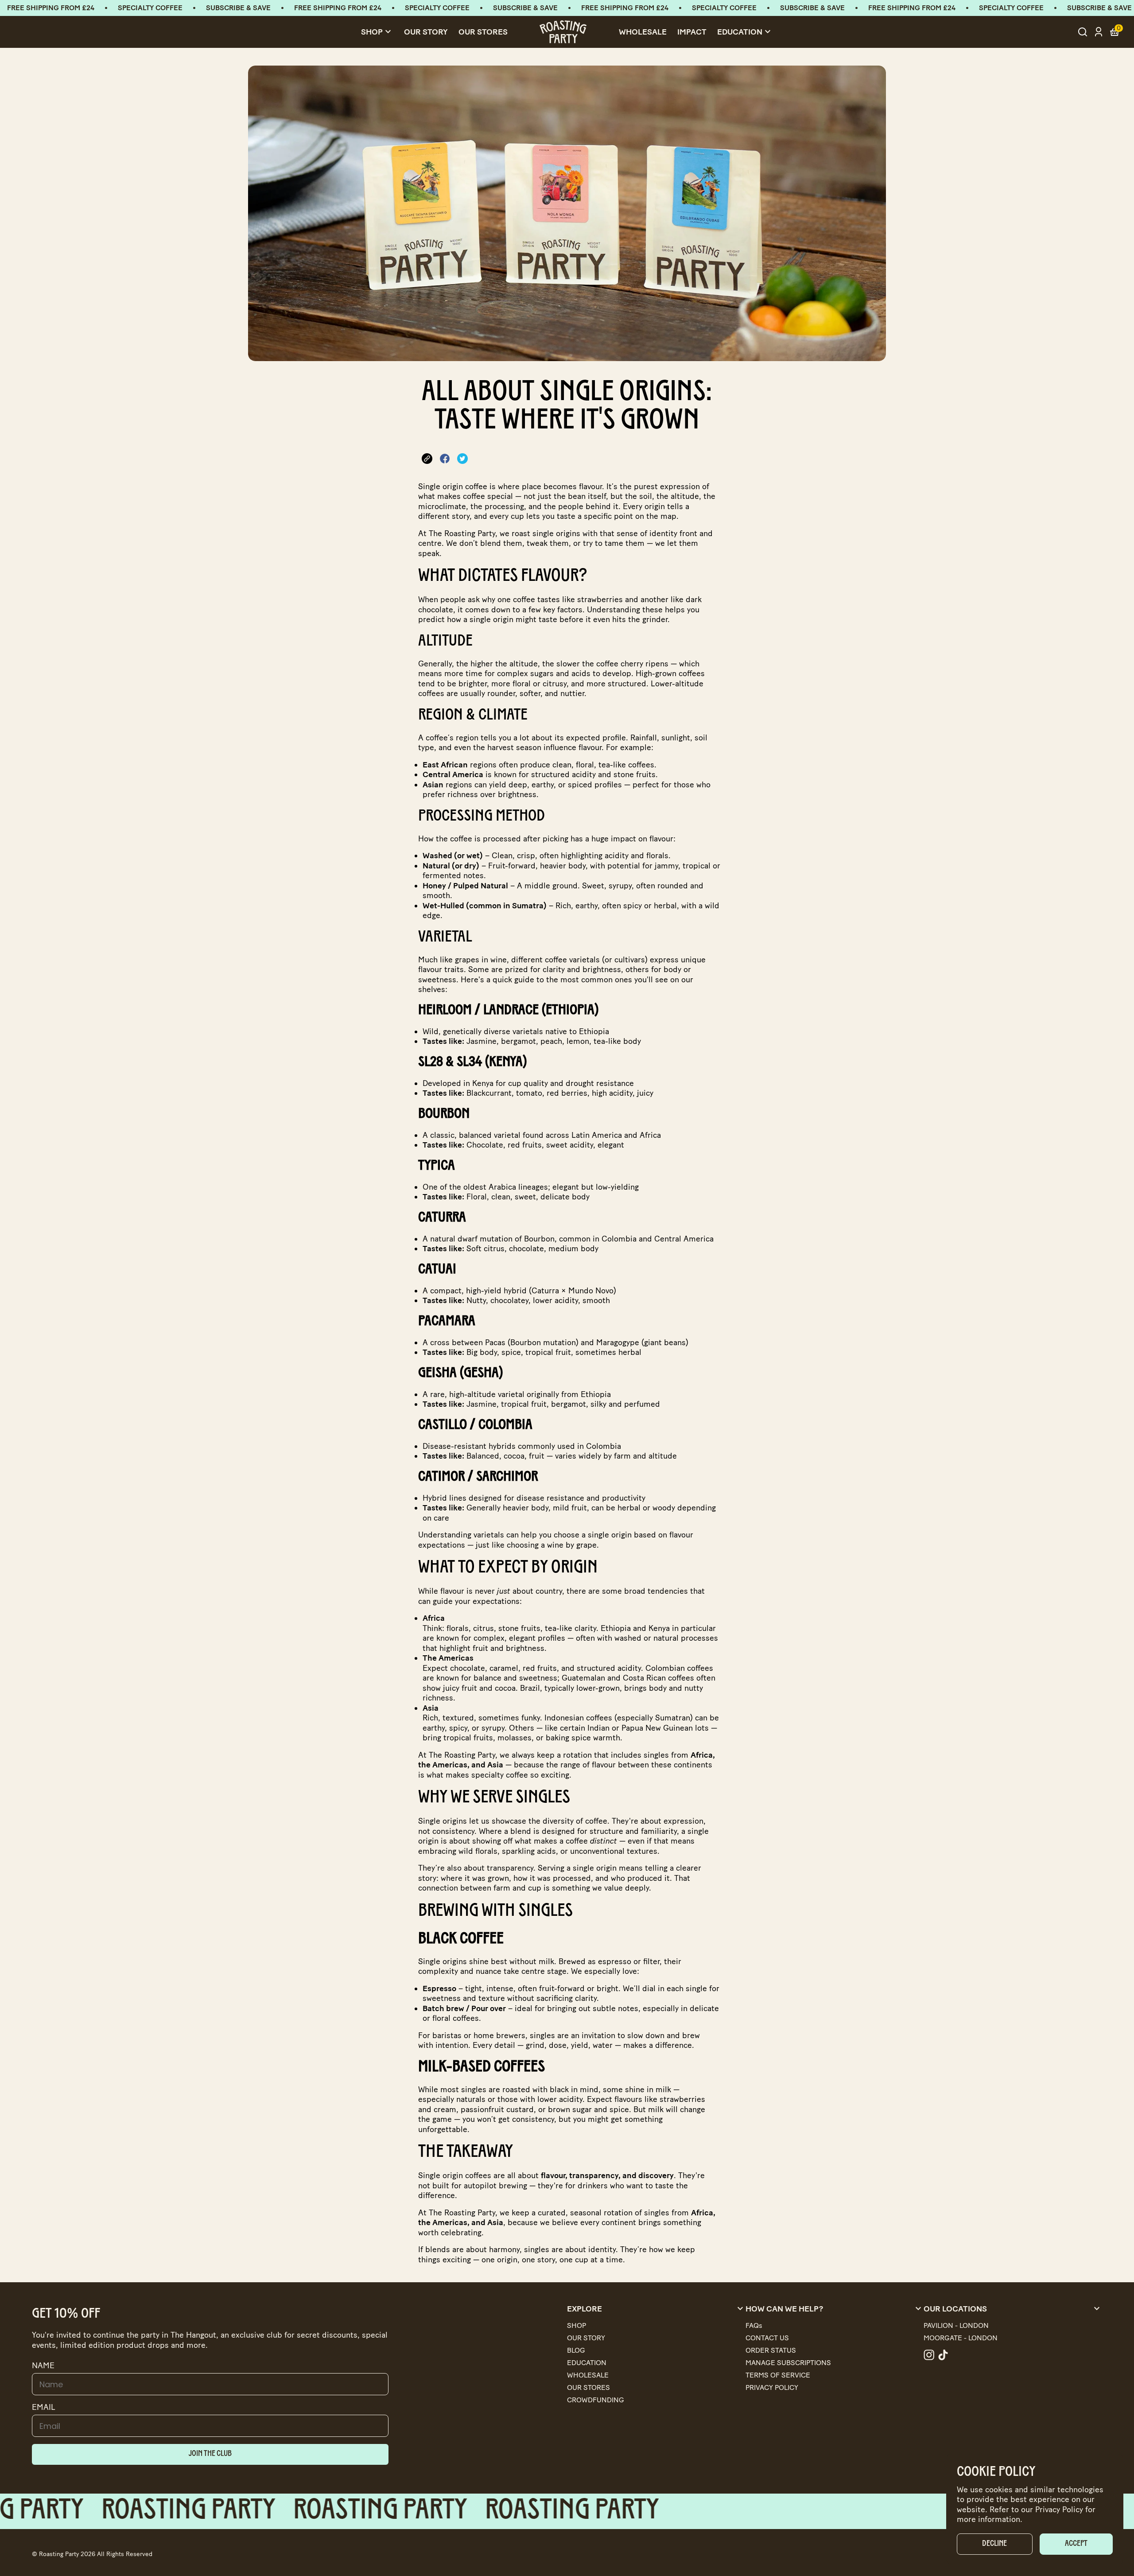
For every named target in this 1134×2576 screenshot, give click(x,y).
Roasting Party (59, 2554)
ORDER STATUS (771, 2350)
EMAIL (44, 2407)
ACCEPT (1076, 2544)
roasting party (245, 2511)
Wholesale (643, 32)
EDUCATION (587, 2363)
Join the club (210, 2454)
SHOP (577, 2325)
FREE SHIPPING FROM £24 (51, 8)
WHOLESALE (588, 2375)
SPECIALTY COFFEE (150, 8)
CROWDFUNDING (596, 2400)
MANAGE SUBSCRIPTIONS (788, 2363)
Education (745, 32)
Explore (656, 2309)
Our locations (1013, 2309)
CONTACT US (767, 2338)
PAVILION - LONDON (956, 2325)
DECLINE (994, 2544)
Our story (426, 32)
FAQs (754, 2325)
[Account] (1099, 32)
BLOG (576, 2350)
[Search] (1083, 32)
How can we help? (835, 2309)
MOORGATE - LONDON (961, 2338)
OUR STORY (586, 2338)
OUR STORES (483, 32)
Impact (692, 32)
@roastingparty (929, 2355)
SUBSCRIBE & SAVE (238, 8)
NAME (43, 2366)
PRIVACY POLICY (772, 2387)
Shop (377, 32)
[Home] (563, 32)
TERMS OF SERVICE (778, 2375)
